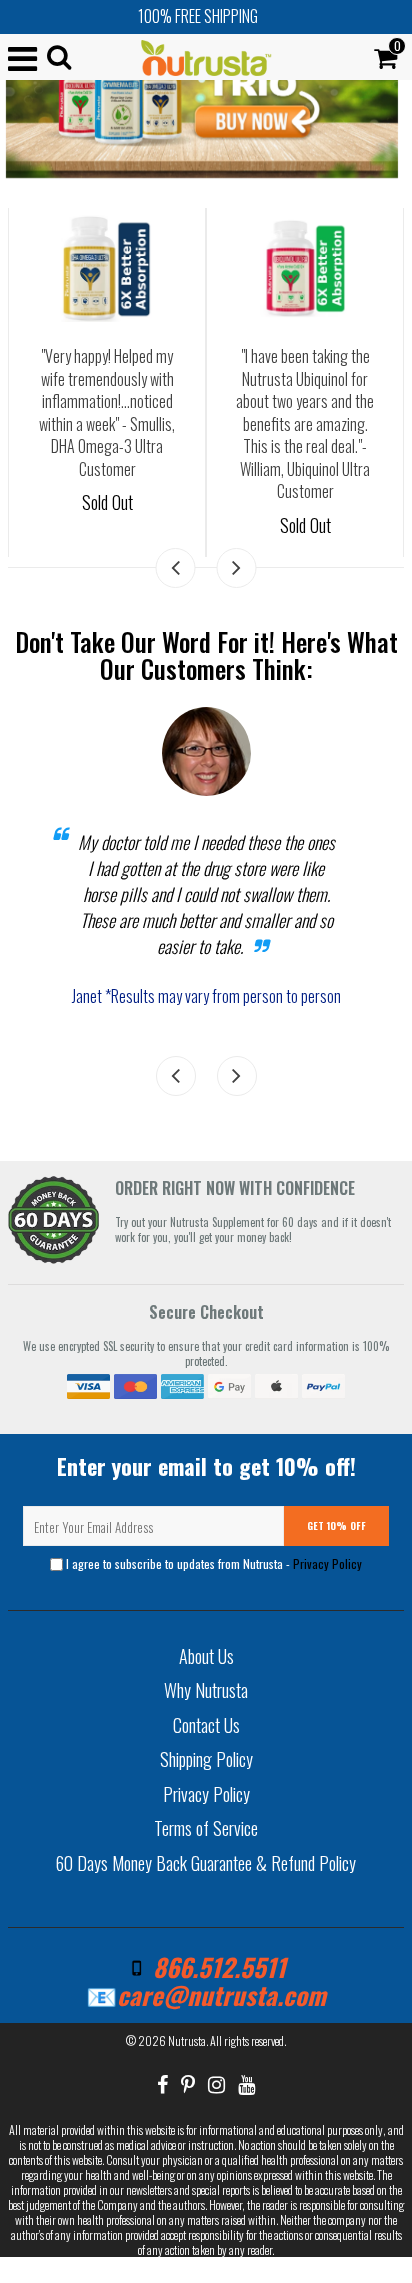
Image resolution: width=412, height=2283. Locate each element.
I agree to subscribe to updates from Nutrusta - (212, 1563)
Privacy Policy (327, 1563)
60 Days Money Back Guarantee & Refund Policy (206, 1863)
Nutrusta (187, 2040)
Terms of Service (206, 1828)
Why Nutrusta (206, 1690)
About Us (206, 1656)
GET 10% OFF (336, 1525)
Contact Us (206, 1725)
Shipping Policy (206, 1759)
